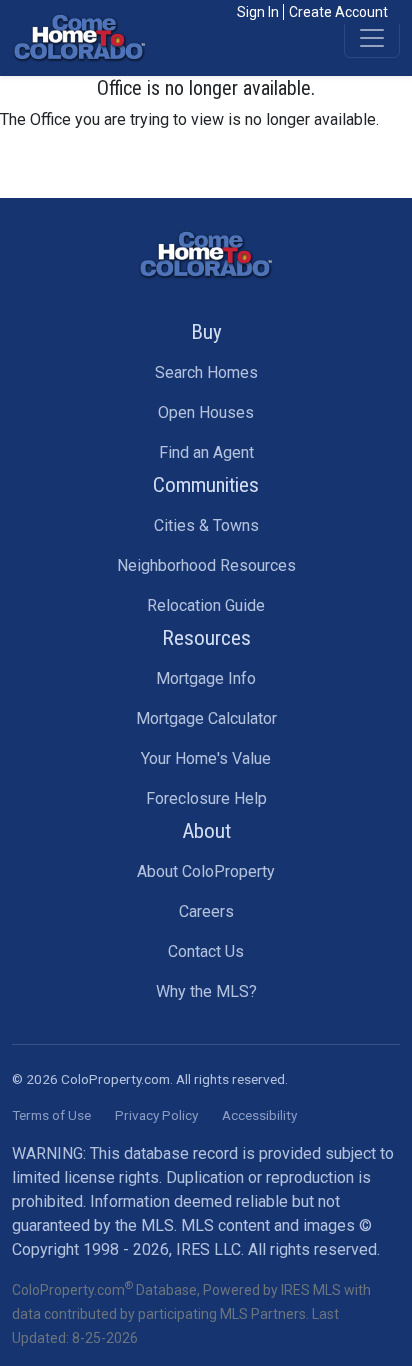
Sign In (258, 12)
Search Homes (206, 372)
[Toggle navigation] (372, 38)
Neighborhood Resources (206, 565)
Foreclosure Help (206, 798)
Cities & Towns (206, 525)
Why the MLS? (206, 991)
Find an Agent (206, 452)
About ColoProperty (206, 871)
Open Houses (206, 412)
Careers (206, 911)
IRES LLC (208, 1249)
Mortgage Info (206, 678)
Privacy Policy (156, 1115)
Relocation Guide (206, 605)
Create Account (338, 12)
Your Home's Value (206, 758)
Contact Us (206, 951)
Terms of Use (51, 1115)
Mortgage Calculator (206, 718)
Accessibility (259, 1115)
